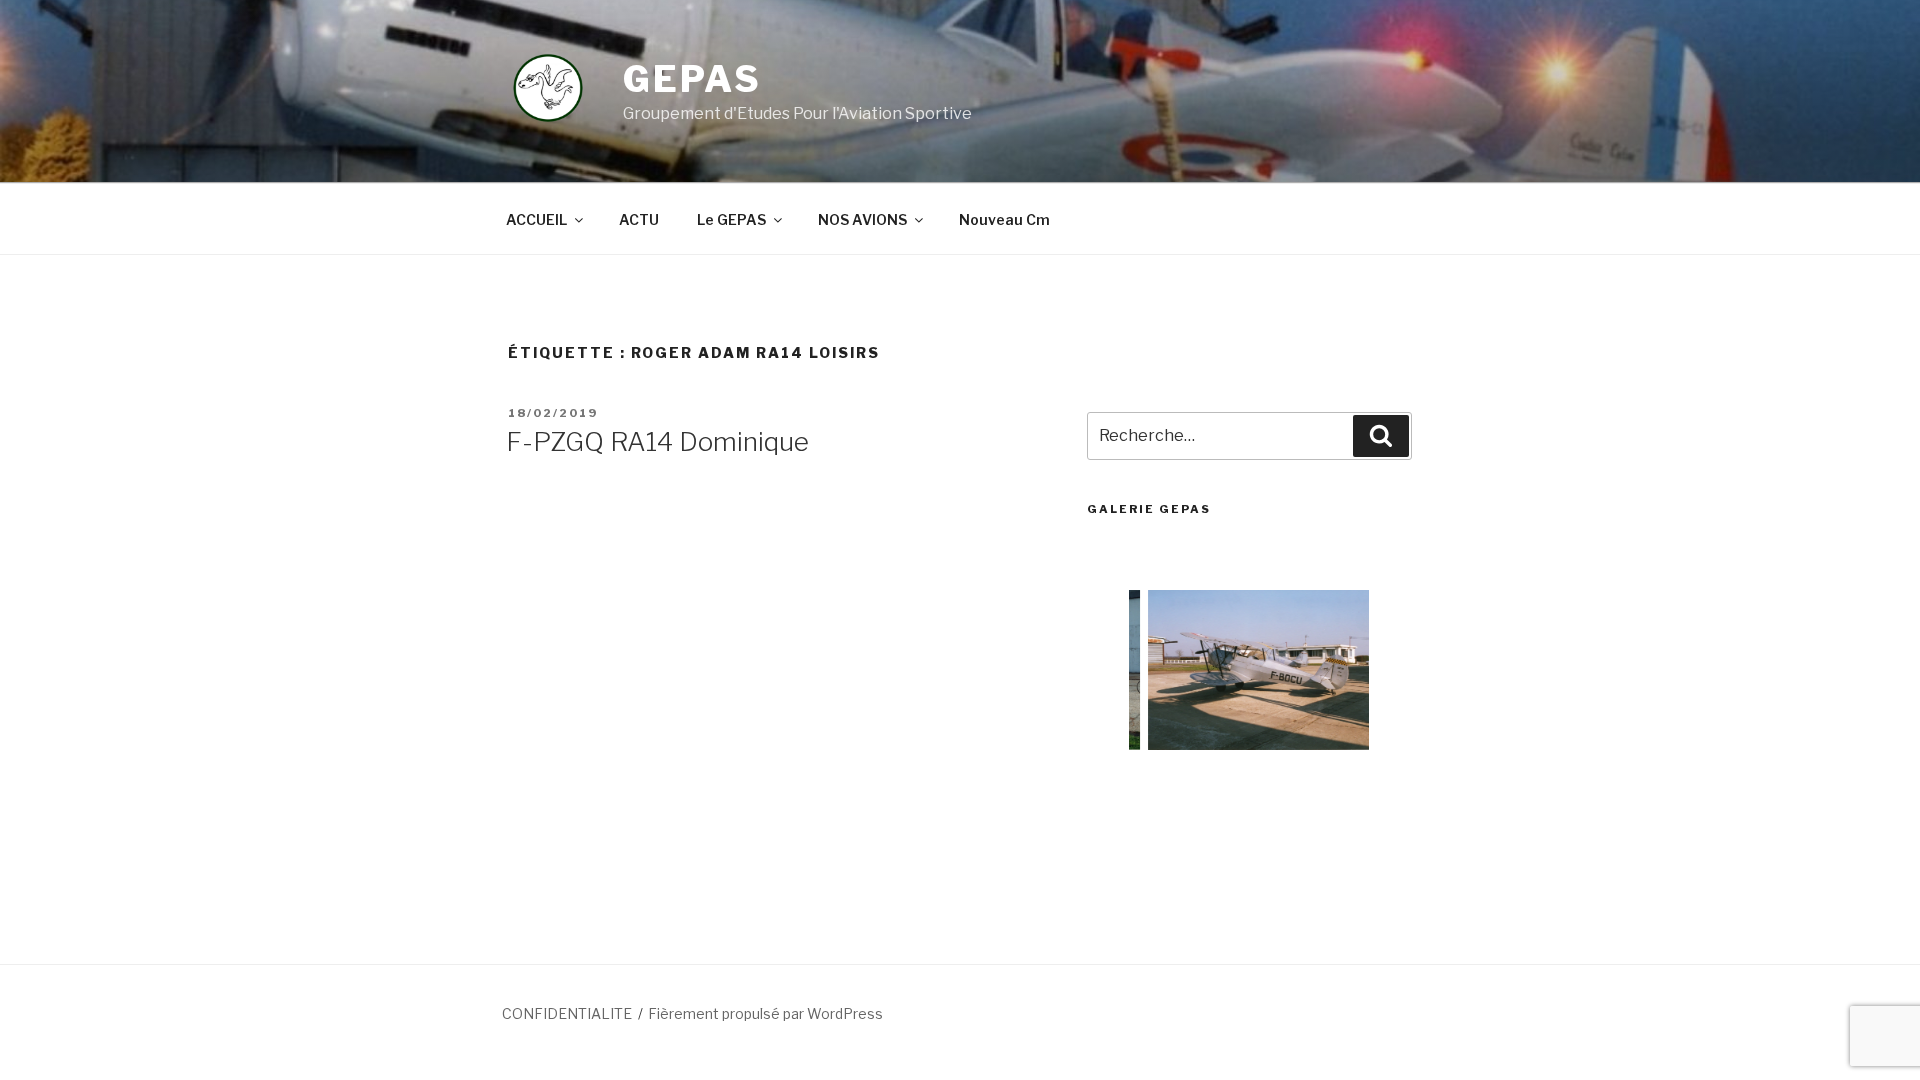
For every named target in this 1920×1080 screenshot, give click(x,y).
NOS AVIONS (862, 219)
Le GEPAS (731, 219)
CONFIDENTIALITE (567, 1013)
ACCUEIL (536, 219)
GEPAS (692, 79)
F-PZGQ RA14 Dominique (657, 441)
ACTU (639, 219)
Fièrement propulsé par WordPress (765, 1013)
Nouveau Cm (1004, 219)
